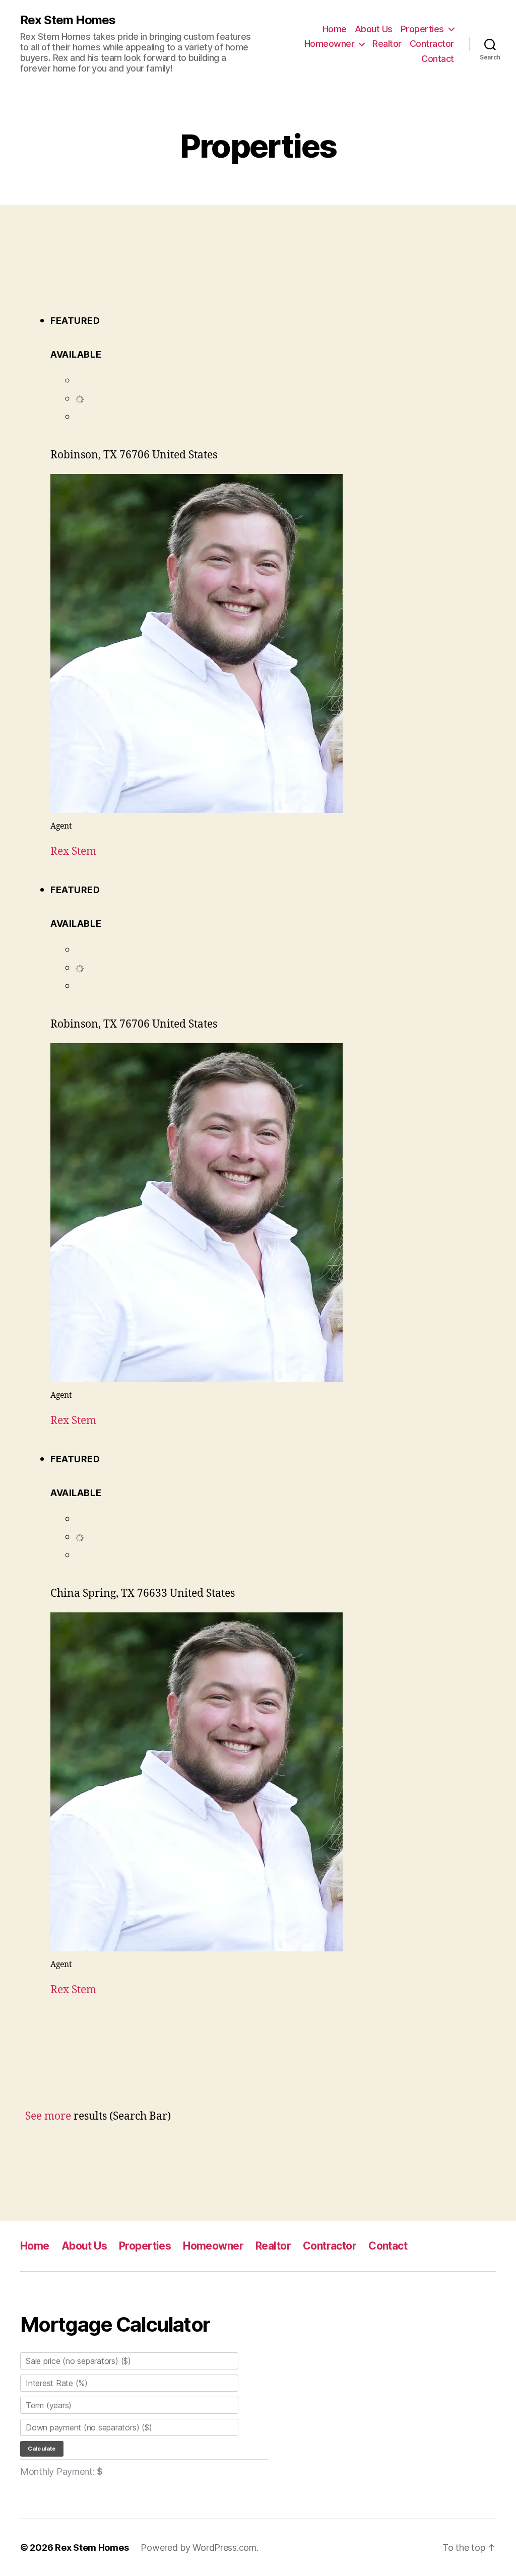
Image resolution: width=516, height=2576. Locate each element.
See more (48, 2116)
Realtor (387, 44)
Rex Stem (73, 852)
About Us (374, 29)
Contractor (432, 44)
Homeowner (330, 44)
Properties (422, 29)
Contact (438, 59)
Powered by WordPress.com (199, 2548)
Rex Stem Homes (68, 20)
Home (335, 29)
